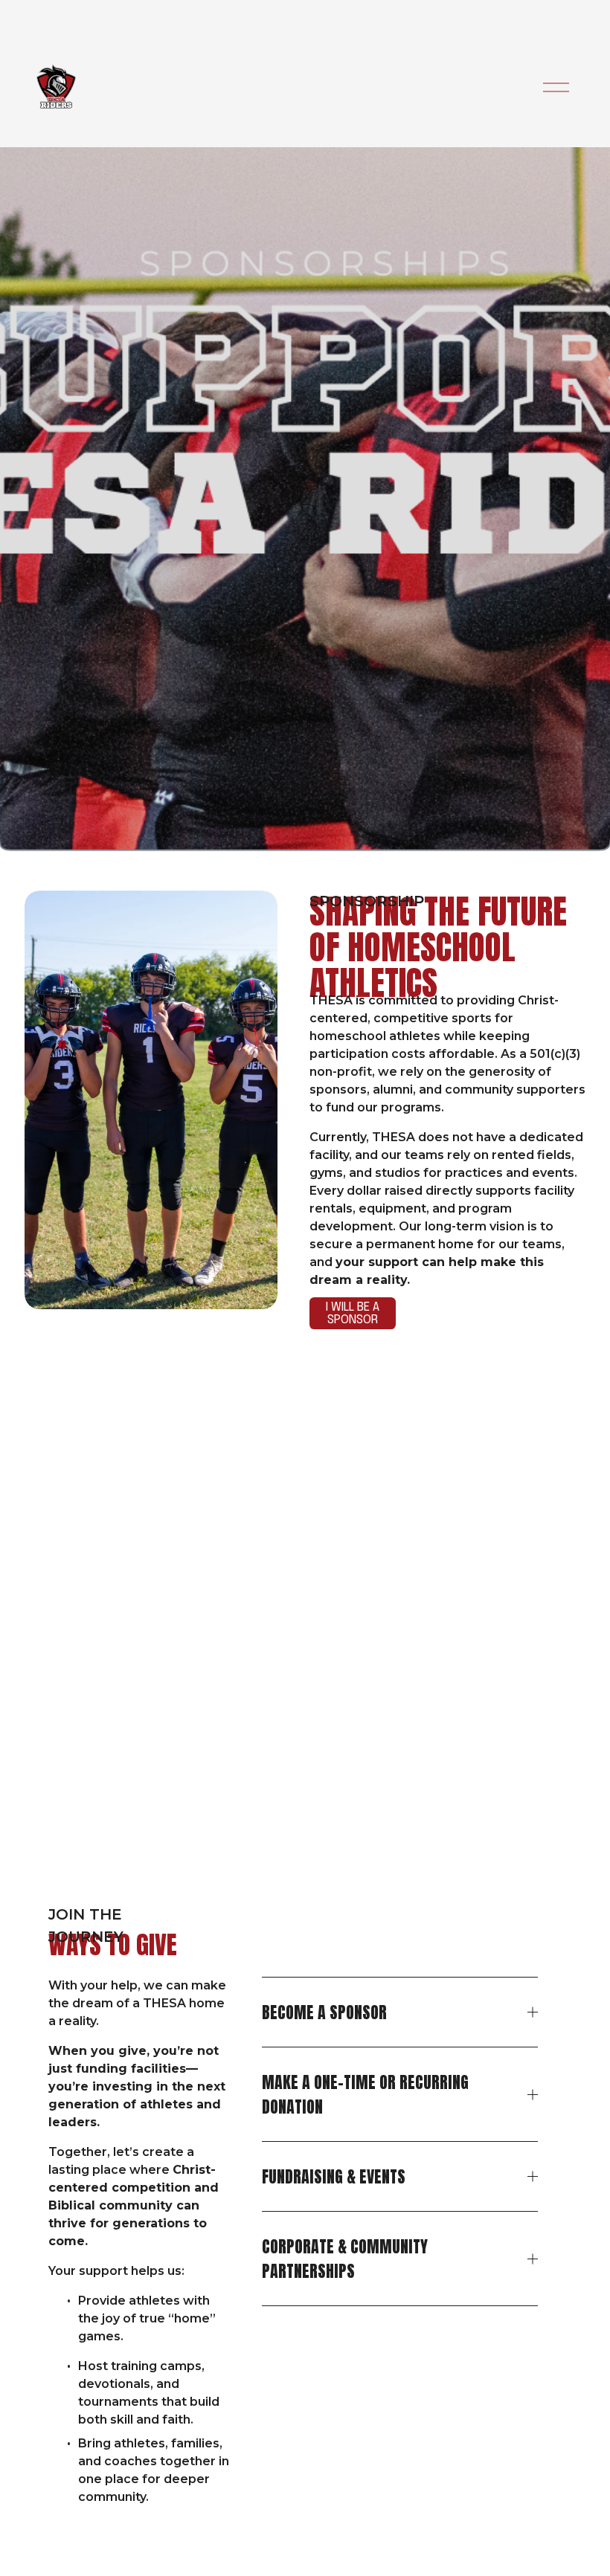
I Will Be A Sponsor (353, 1314)
